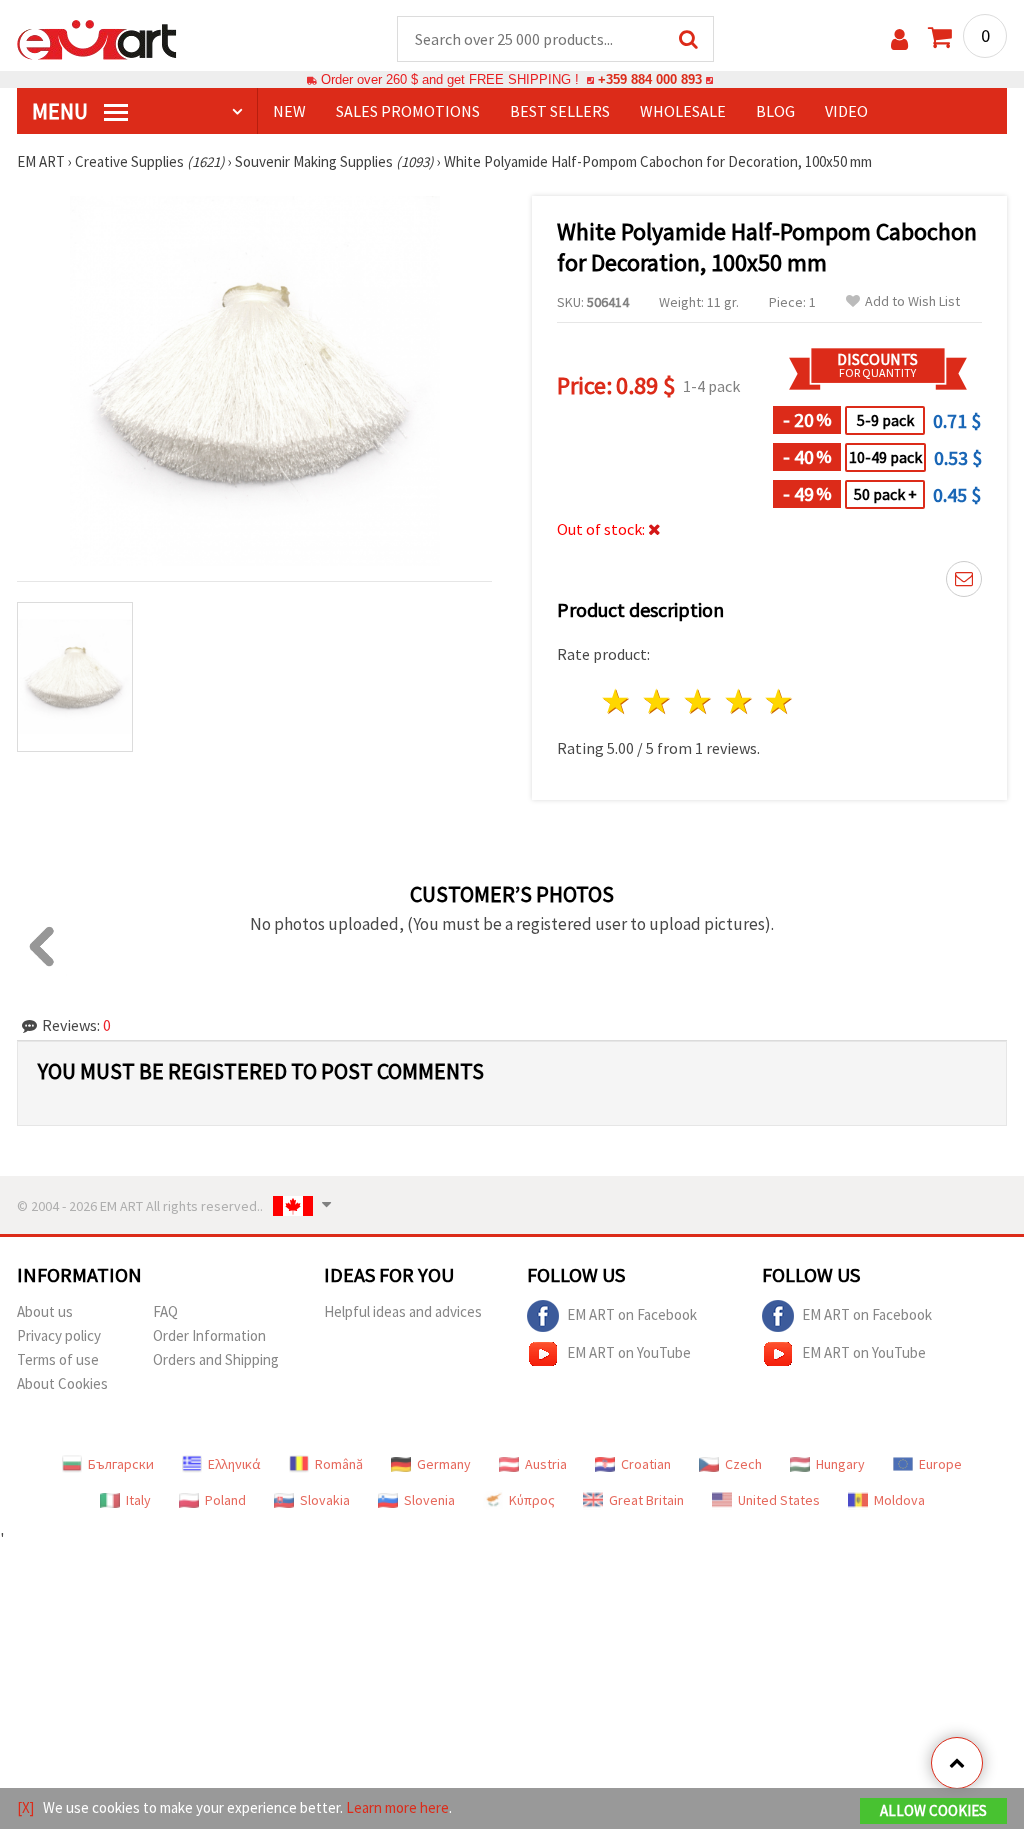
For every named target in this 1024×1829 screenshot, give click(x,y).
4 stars (739, 701)
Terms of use (58, 1359)
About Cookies (62, 1383)
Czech (743, 1464)
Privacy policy (59, 1335)
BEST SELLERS (560, 111)
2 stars (658, 701)
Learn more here (397, 1807)
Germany (444, 1464)
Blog (775, 111)
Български (121, 1464)
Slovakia (325, 1500)
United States (779, 1500)
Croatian (646, 1464)
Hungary (840, 1464)
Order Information (209, 1335)
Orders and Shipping (216, 1359)
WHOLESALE (683, 111)
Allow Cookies (933, 1810)
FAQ (165, 1311)
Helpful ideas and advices (403, 1311)
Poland (225, 1500)
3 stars (698, 701)
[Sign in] (899, 39)
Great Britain (646, 1500)
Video (846, 111)
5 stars (780, 701)
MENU (62, 111)
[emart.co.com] (97, 38)
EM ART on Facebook (632, 1314)
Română (339, 1464)
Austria (546, 1464)
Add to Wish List (912, 301)
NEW (289, 111)
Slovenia (429, 1500)
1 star (617, 701)
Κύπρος (532, 1500)
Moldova (899, 1500)
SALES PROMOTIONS (408, 111)
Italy (138, 1500)
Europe (940, 1464)
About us (45, 1311)
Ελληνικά (234, 1464)
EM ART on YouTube (629, 1352)
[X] (25, 1807)
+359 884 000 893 (650, 79)
